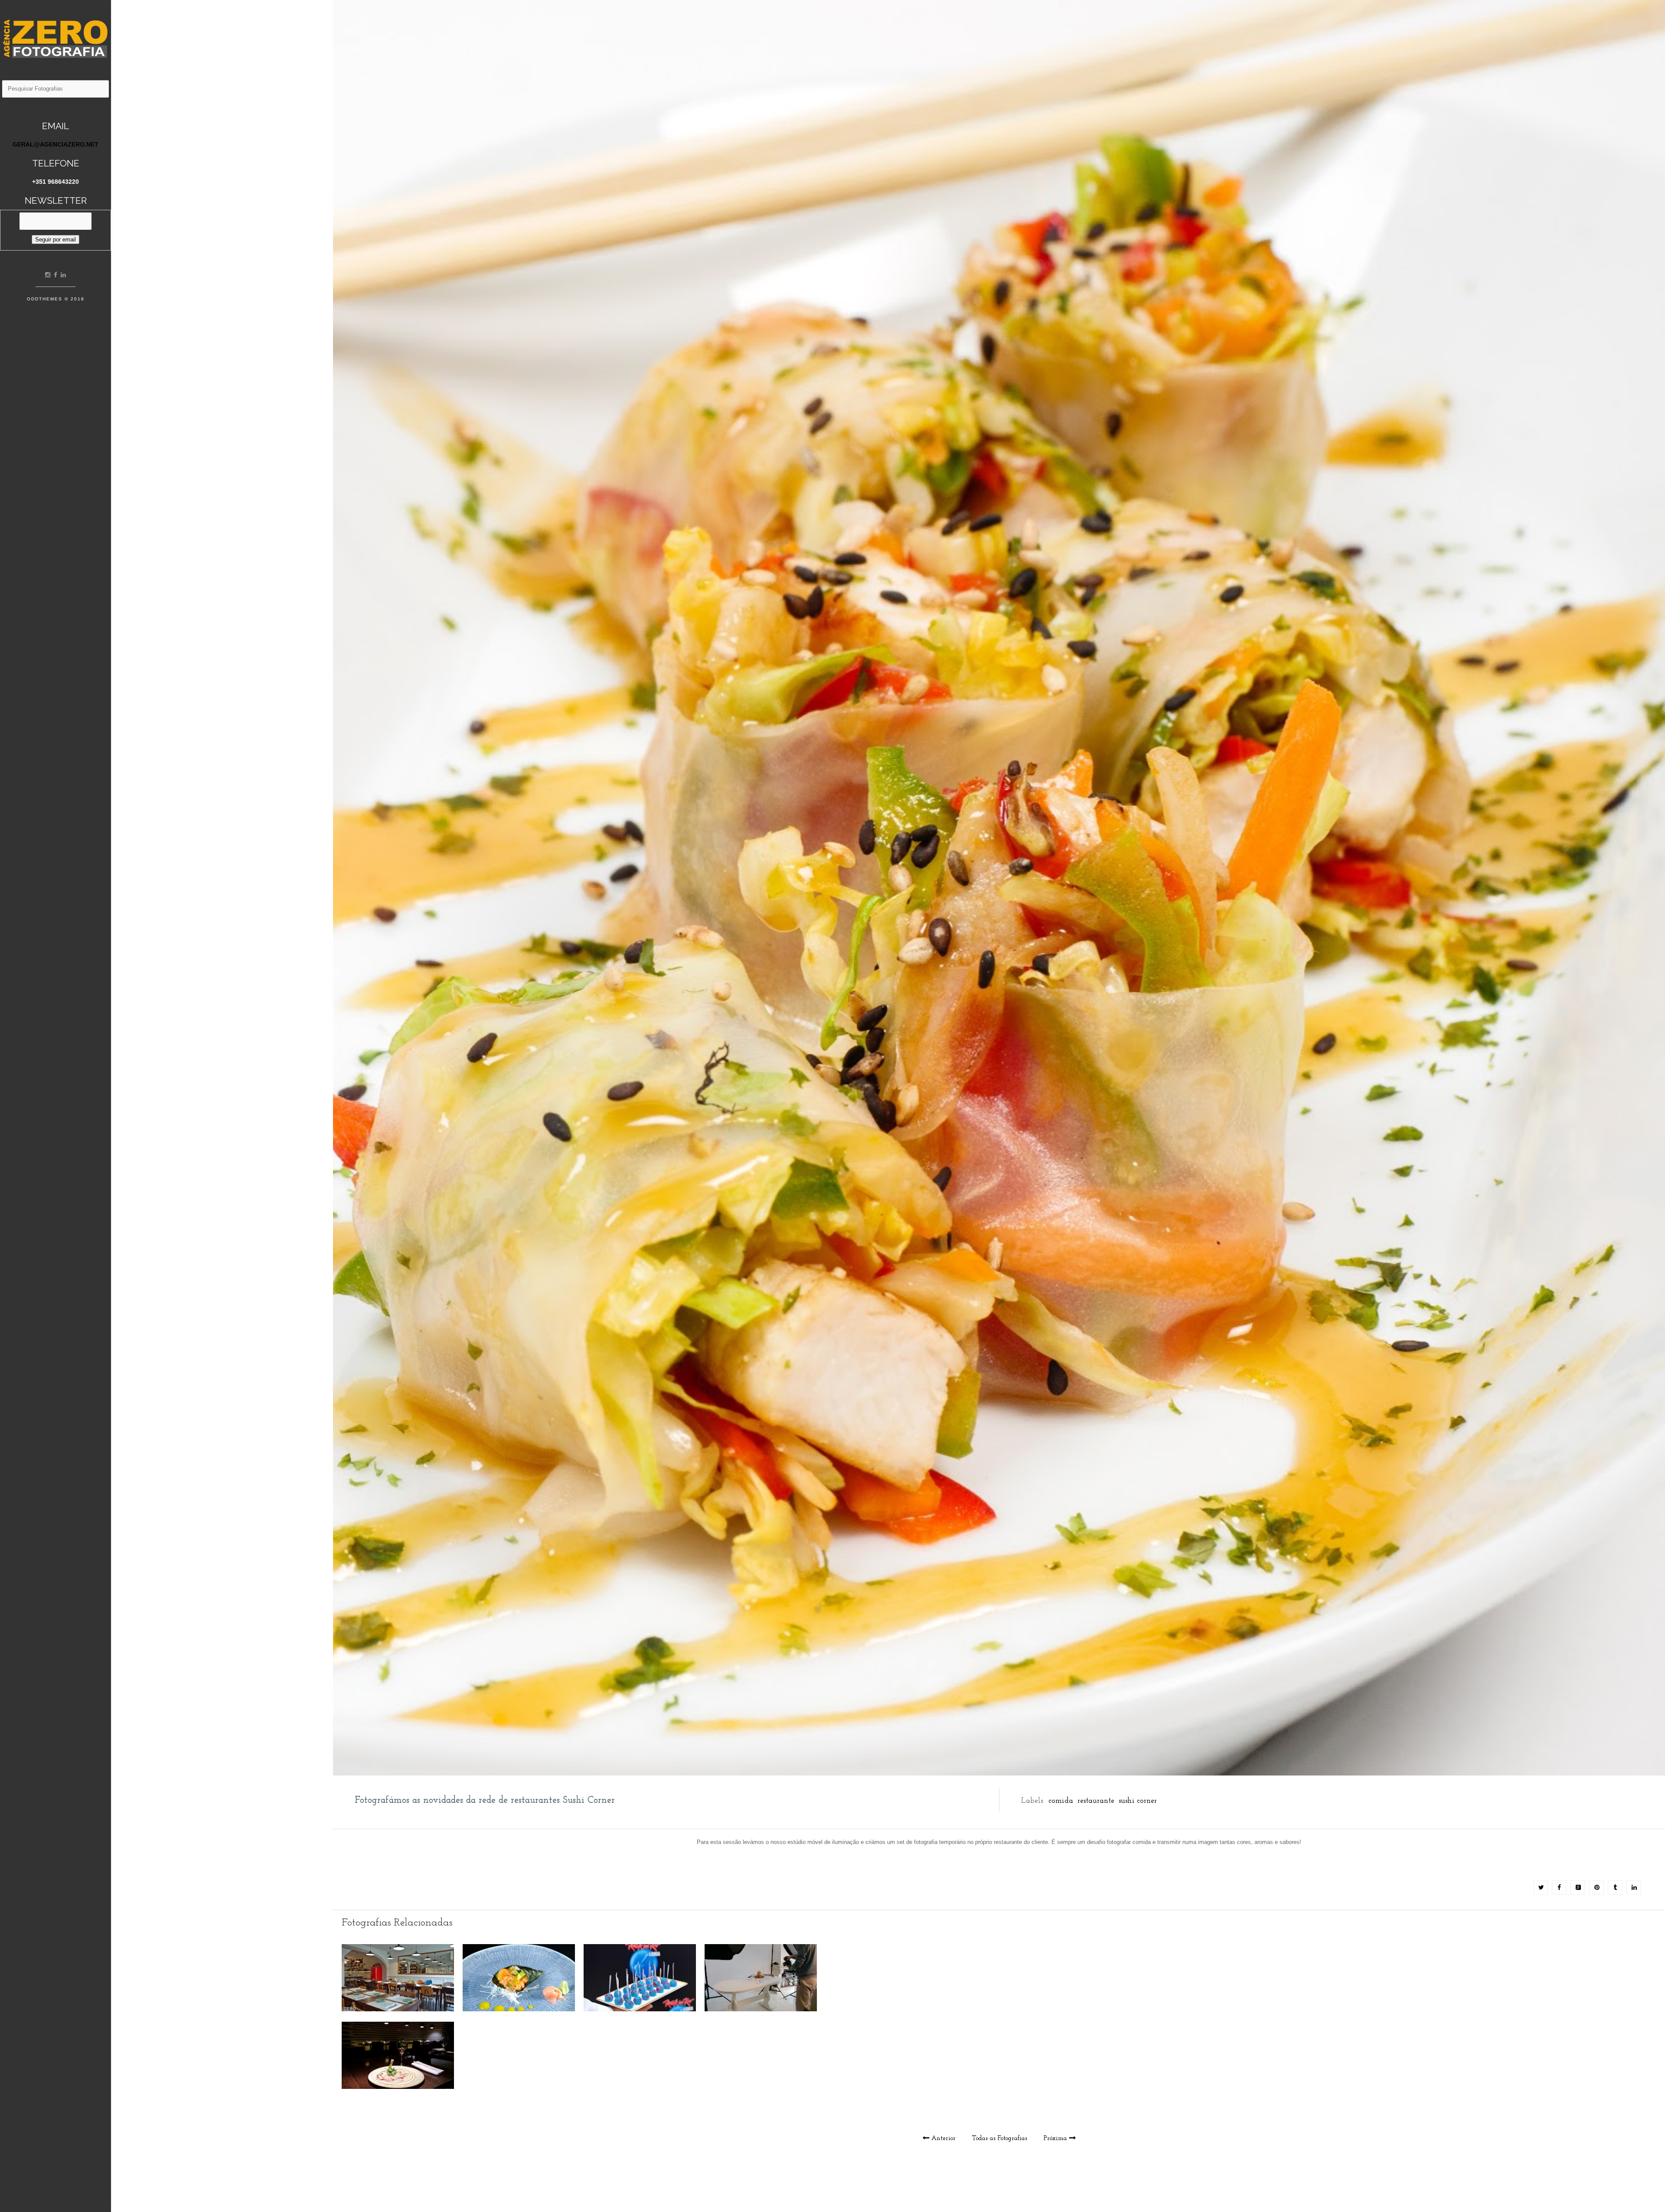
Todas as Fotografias (1000, 2139)
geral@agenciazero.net (55, 144)
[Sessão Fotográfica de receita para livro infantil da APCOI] (761, 2009)
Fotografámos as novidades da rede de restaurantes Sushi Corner (485, 1800)
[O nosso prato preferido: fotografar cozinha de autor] (398, 2087)
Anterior (943, 2139)
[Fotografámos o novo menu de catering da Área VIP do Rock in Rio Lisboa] (640, 2009)
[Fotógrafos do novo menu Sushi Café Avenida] (519, 2009)
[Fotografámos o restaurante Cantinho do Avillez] (398, 2009)
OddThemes (45, 299)
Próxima (1055, 2139)
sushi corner (1138, 1801)
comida (1061, 1801)
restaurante (1096, 1801)
